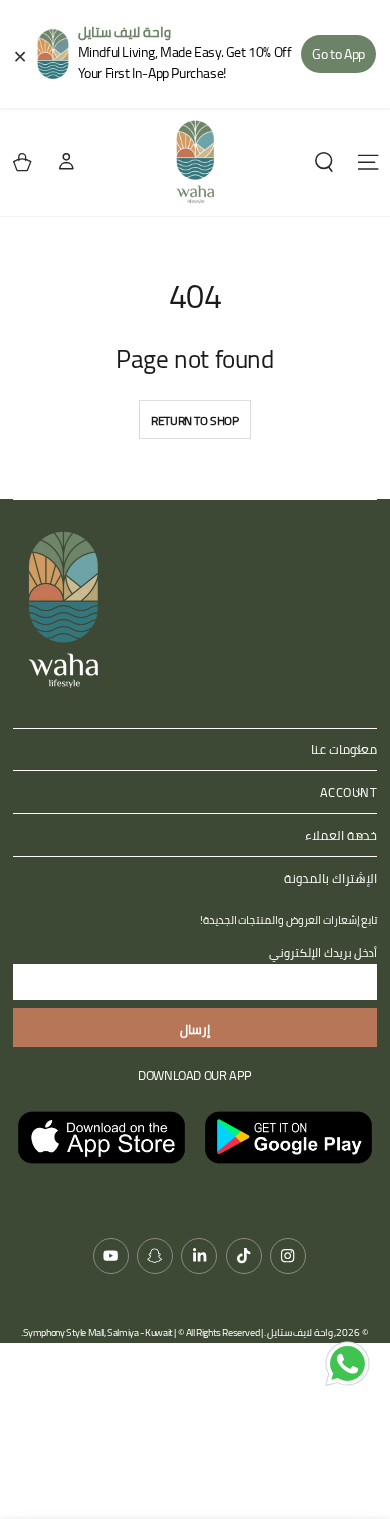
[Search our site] (324, 162)
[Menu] (368, 162)
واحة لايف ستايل (300, 1332)
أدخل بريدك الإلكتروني (323, 952)
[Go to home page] (194, 162)
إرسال (195, 1029)
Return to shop (194, 420)
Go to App (338, 54)
